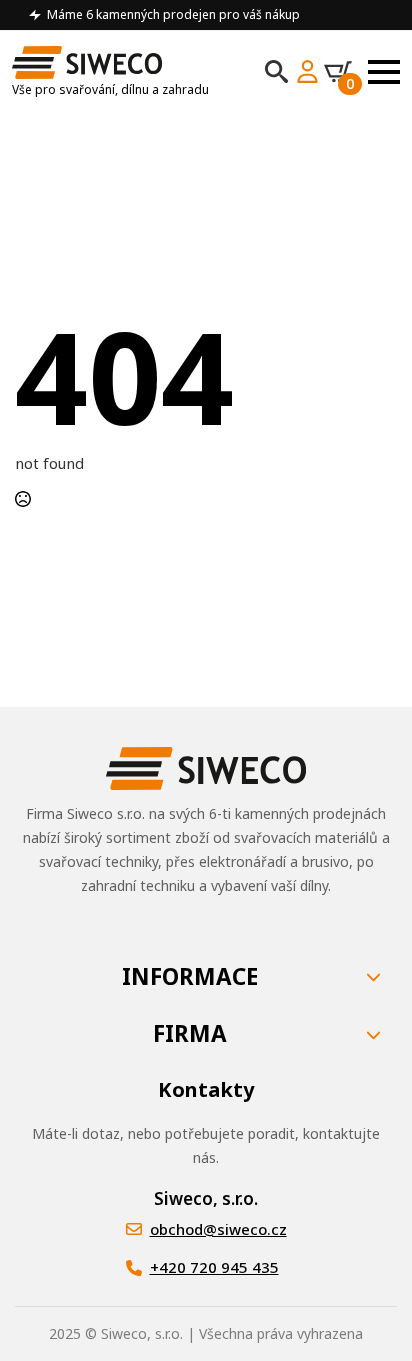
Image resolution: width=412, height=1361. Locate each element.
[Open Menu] (384, 72)
